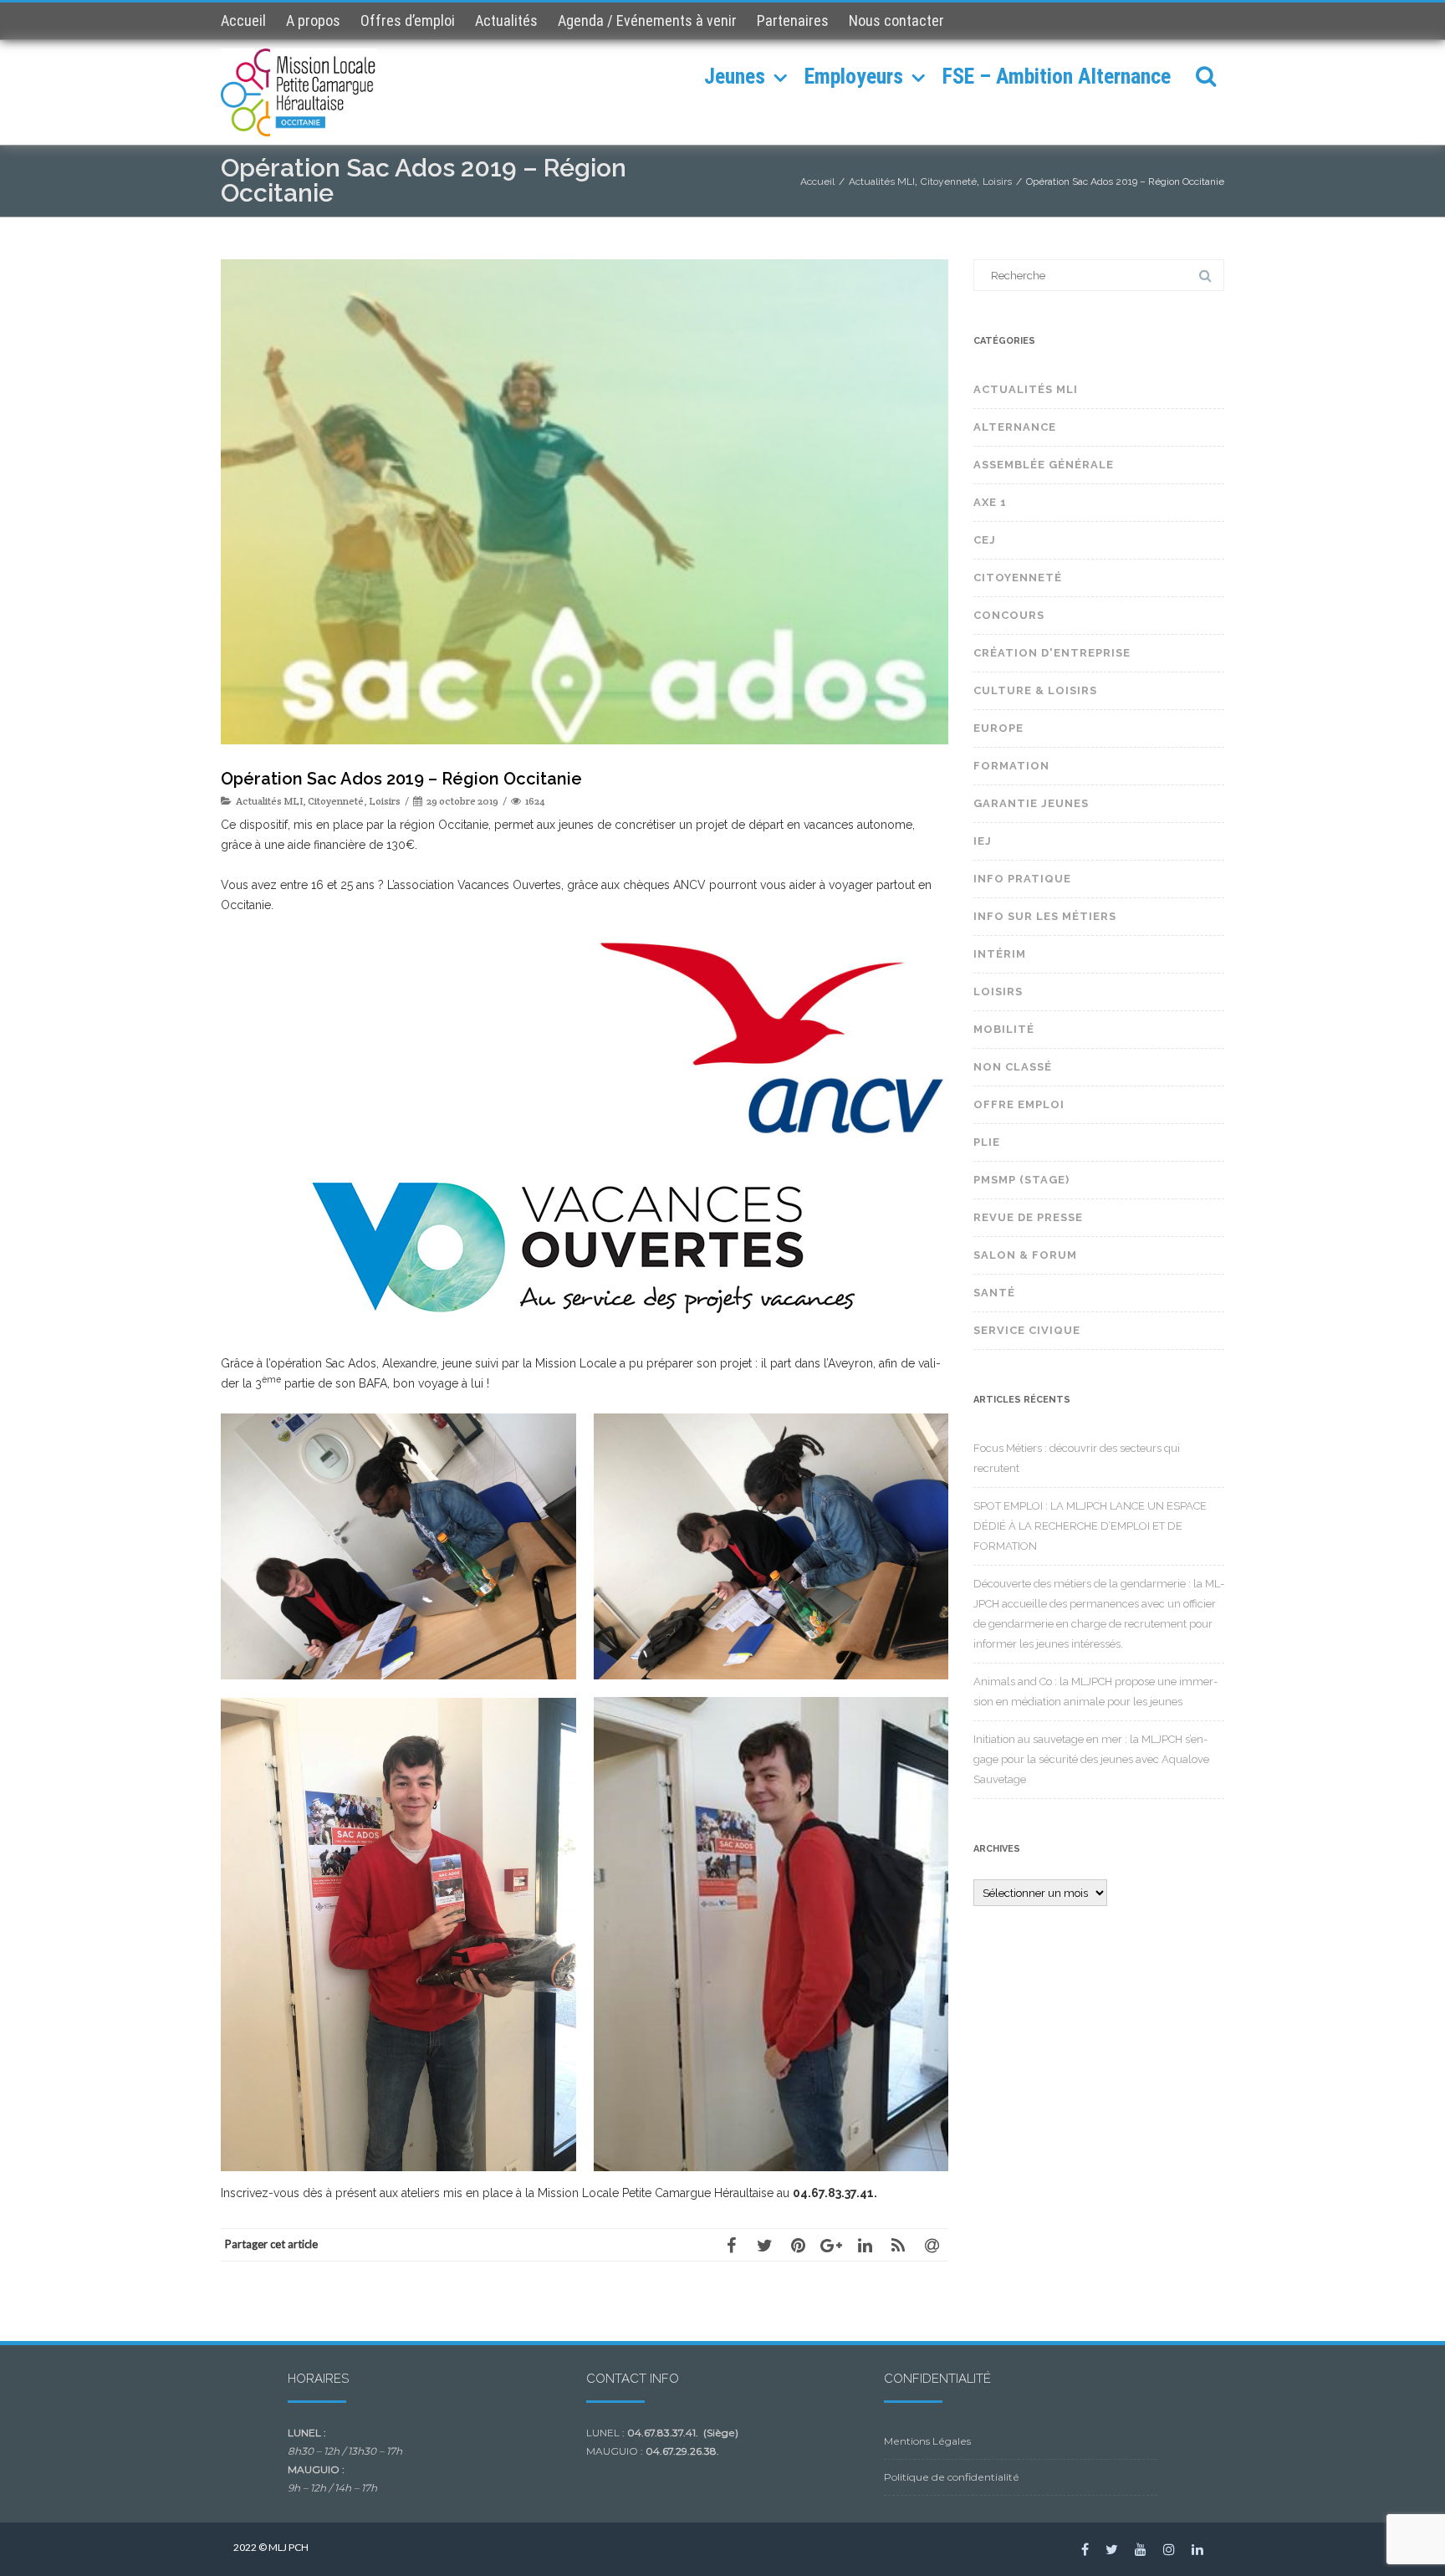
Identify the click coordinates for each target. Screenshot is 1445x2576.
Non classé (1013, 1067)
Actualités (506, 20)
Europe (998, 728)
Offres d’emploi (408, 20)
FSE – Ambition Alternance (1057, 76)
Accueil (243, 20)
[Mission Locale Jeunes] (303, 92)
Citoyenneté (336, 801)
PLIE (987, 1142)
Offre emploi (1019, 1104)
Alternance (1015, 427)
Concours (1009, 615)
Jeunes (735, 76)
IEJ (983, 841)
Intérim (1000, 954)
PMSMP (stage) (1021, 1180)
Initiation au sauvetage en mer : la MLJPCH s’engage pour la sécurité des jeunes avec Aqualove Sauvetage (1091, 1759)
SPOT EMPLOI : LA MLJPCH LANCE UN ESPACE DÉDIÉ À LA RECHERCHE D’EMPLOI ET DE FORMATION (1090, 1526)
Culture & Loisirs (1035, 690)
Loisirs (385, 801)
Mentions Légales (927, 2441)
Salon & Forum (1025, 1255)
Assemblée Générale (1044, 465)
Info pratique (1022, 879)
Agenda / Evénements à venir (647, 20)
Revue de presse (1028, 1217)
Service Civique (1027, 1330)
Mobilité (1004, 1029)
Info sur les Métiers (1045, 916)
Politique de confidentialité (952, 2477)
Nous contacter (896, 20)
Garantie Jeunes (1031, 803)
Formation (1011, 766)
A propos (313, 20)
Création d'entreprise (1052, 653)
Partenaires (793, 20)
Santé (994, 1293)
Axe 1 (990, 502)
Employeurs (854, 76)
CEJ (985, 540)
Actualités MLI (269, 801)
